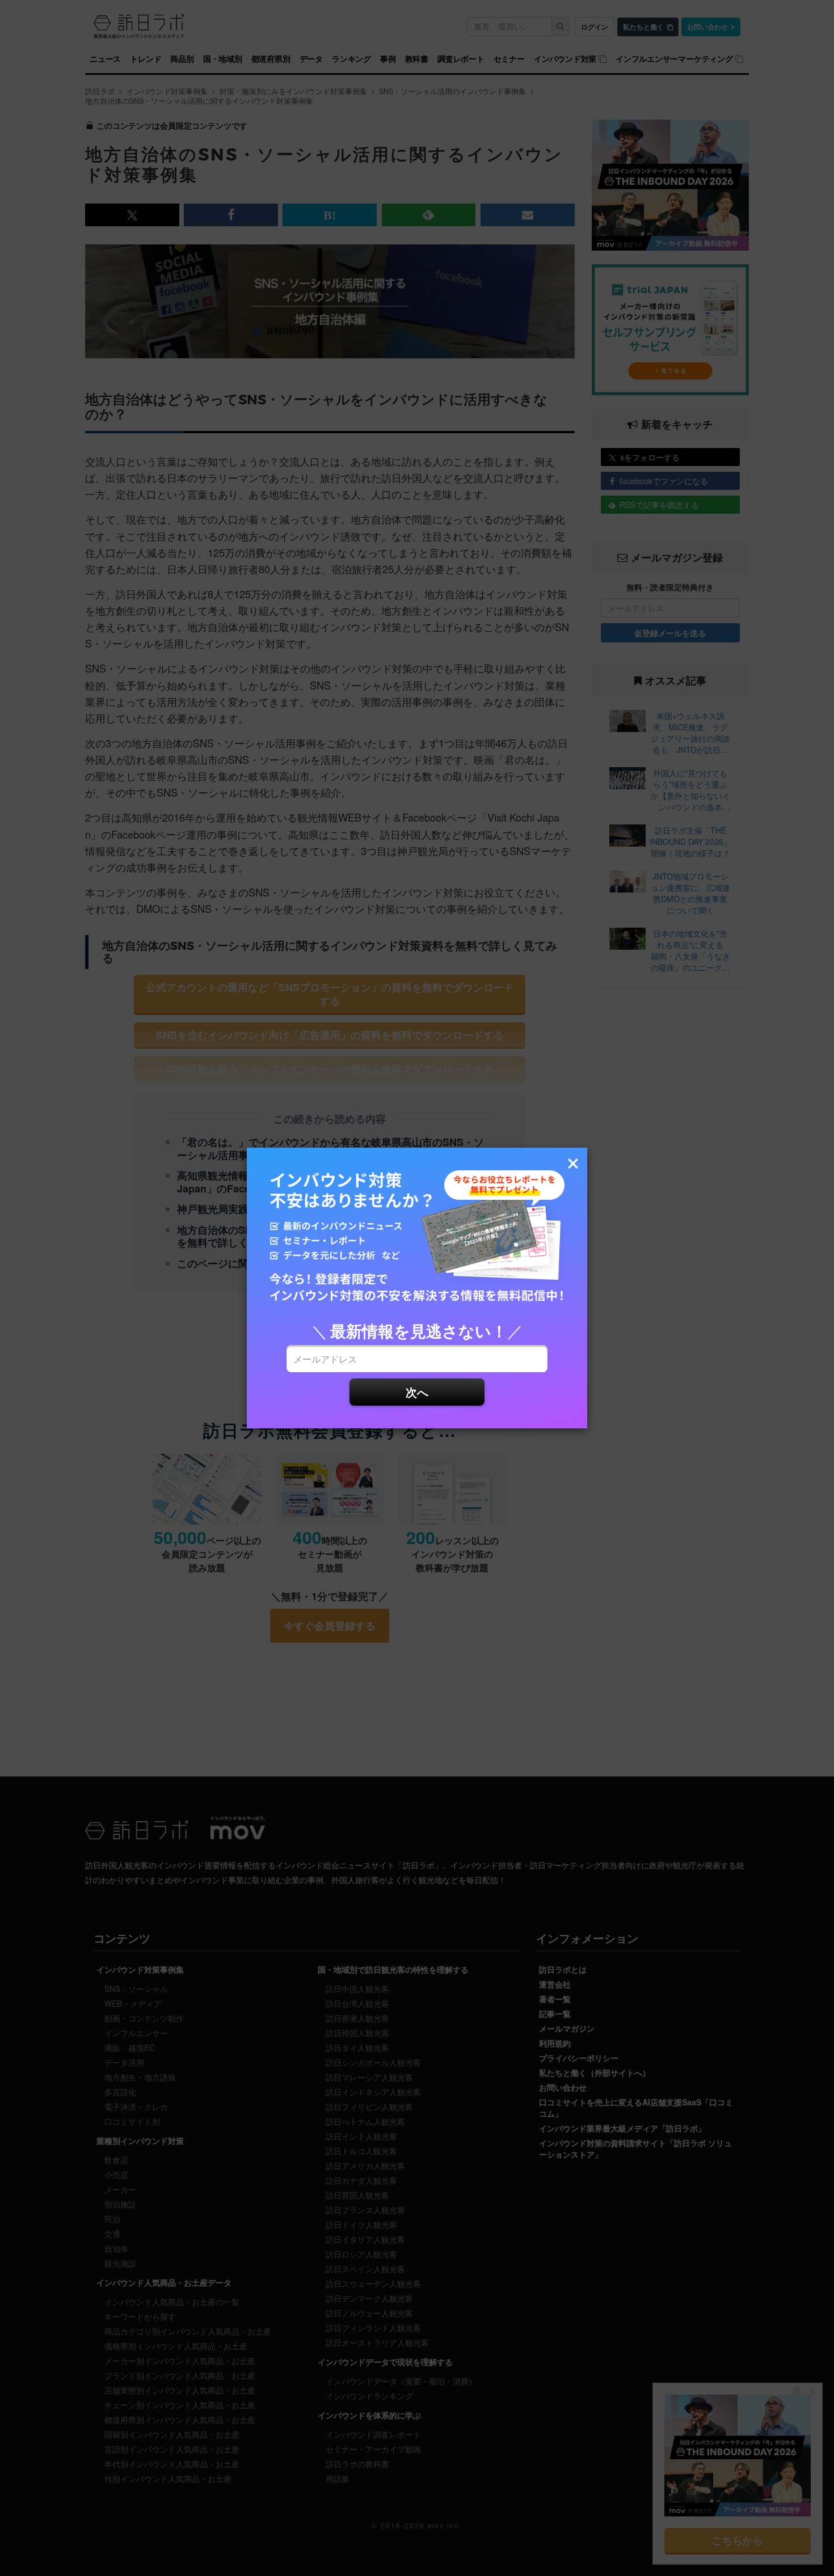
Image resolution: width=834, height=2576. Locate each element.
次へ (417, 1392)
